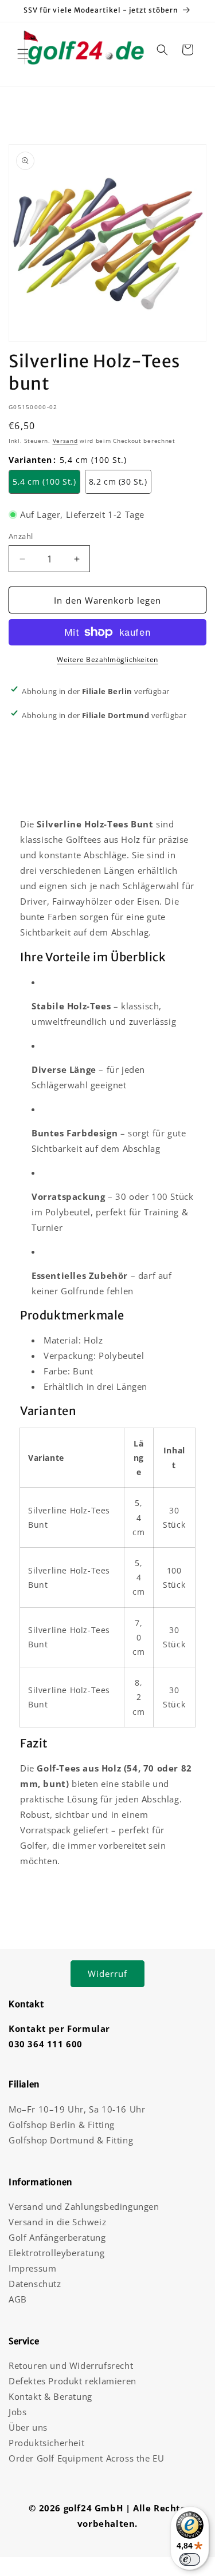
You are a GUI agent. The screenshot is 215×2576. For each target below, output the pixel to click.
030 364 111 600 (46, 2044)
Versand (65, 441)
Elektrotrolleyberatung (56, 2253)
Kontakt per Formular (59, 2028)
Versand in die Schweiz (57, 2222)
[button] (23, 54)
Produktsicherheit (46, 2443)
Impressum (32, 2268)
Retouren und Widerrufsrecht (71, 2365)
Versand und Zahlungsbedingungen (84, 2206)
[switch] (190, 2559)
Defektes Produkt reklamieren (73, 2381)
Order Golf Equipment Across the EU (86, 2458)
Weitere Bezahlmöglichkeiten (107, 659)
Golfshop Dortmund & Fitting (71, 2140)
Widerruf (107, 1973)
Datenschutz (35, 2284)
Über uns (28, 2427)
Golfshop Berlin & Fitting (62, 2125)
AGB (18, 2299)
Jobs (17, 2412)
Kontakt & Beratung (50, 2396)
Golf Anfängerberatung (57, 2237)
